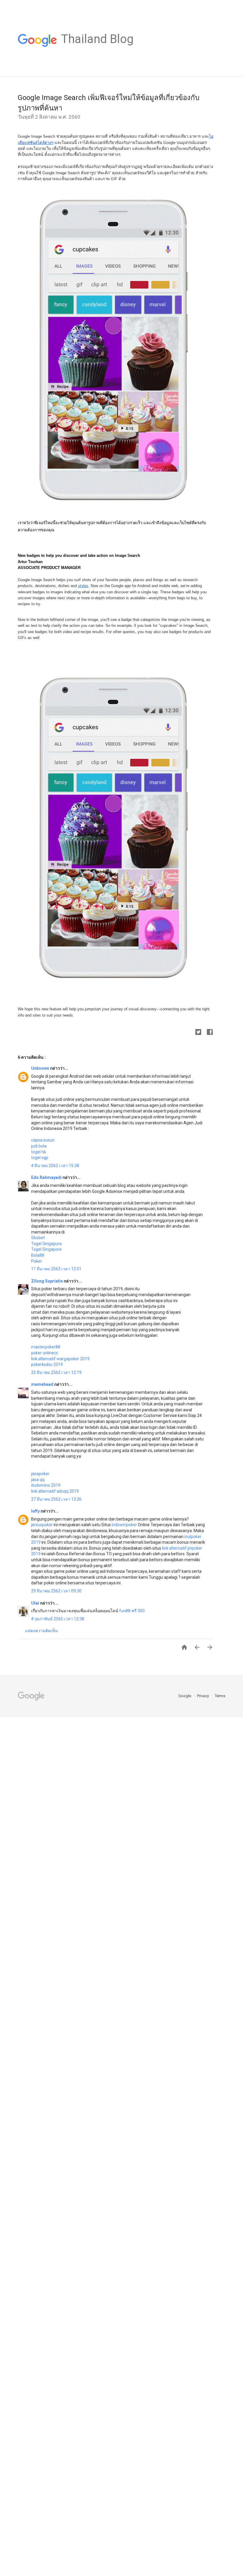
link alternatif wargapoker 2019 (60, 1359)
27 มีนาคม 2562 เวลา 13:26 (56, 1499)
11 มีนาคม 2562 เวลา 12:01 (56, 1269)
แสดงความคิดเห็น (41, 1631)
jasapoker (40, 1474)
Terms (220, 1696)
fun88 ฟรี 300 (132, 1611)
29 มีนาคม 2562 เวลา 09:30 (56, 1591)
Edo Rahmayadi (47, 1177)
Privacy (203, 1696)
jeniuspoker (42, 1525)
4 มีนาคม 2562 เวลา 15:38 (55, 1166)
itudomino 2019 (46, 1485)
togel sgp (40, 1158)
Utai (36, 1603)
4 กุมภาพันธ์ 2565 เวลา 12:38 (58, 1619)
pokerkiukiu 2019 (47, 1364)
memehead (43, 1384)
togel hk (39, 1152)
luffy (36, 1511)
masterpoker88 (46, 1347)
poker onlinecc (45, 1353)
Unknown (41, 1068)
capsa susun (43, 1140)
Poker (37, 1261)
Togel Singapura (46, 1244)
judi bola (39, 1146)
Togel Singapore (46, 1249)
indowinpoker (124, 1525)
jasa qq (38, 1480)
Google (185, 1696)
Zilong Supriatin (47, 1281)
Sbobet (38, 1238)
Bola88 (38, 1255)
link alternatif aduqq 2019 (55, 1491)
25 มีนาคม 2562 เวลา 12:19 (56, 1372)
